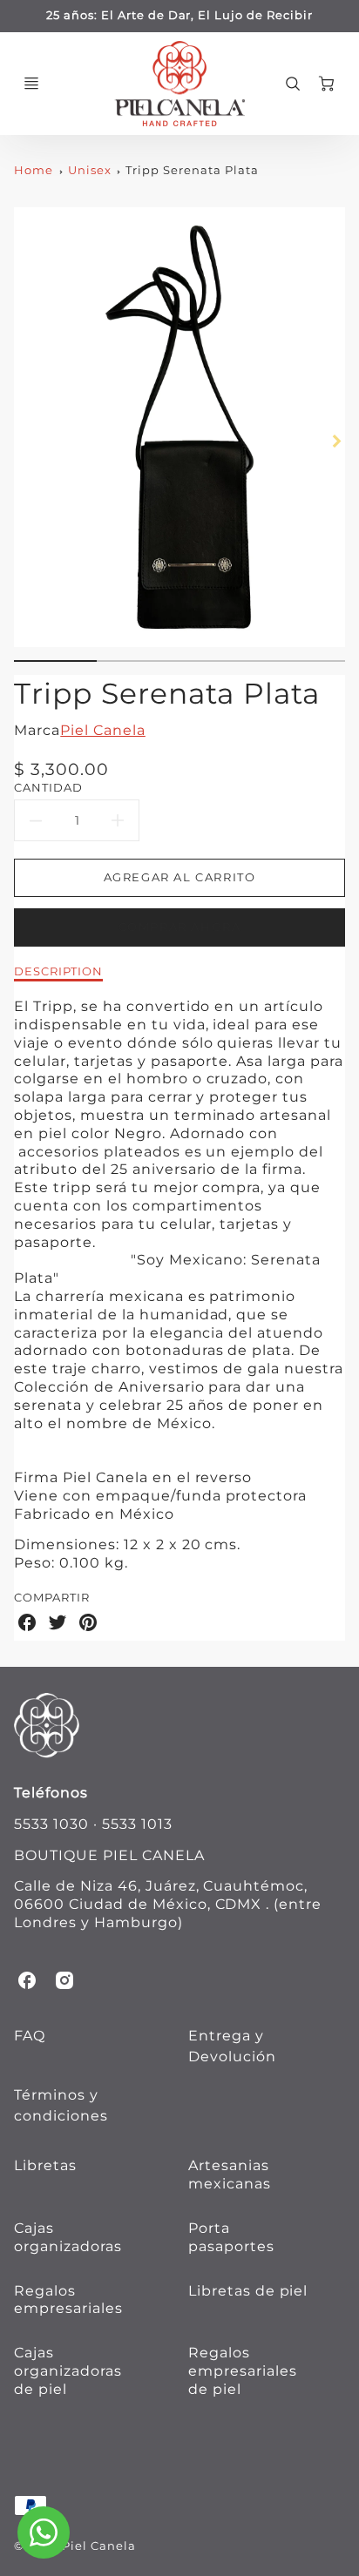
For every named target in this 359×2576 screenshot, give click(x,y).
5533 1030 (51, 1824)
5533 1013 (137, 1824)
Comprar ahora (180, 927)
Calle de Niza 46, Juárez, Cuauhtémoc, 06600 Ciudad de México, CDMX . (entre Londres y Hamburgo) (168, 1904)
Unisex (90, 170)
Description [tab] (58, 971)
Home (34, 170)
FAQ (30, 2036)
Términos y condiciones (61, 2105)
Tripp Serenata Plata (192, 170)
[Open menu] (31, 84)
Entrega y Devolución (232, 2046)
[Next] (336, 442)
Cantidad (48, 787)
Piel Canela (103, 730)
